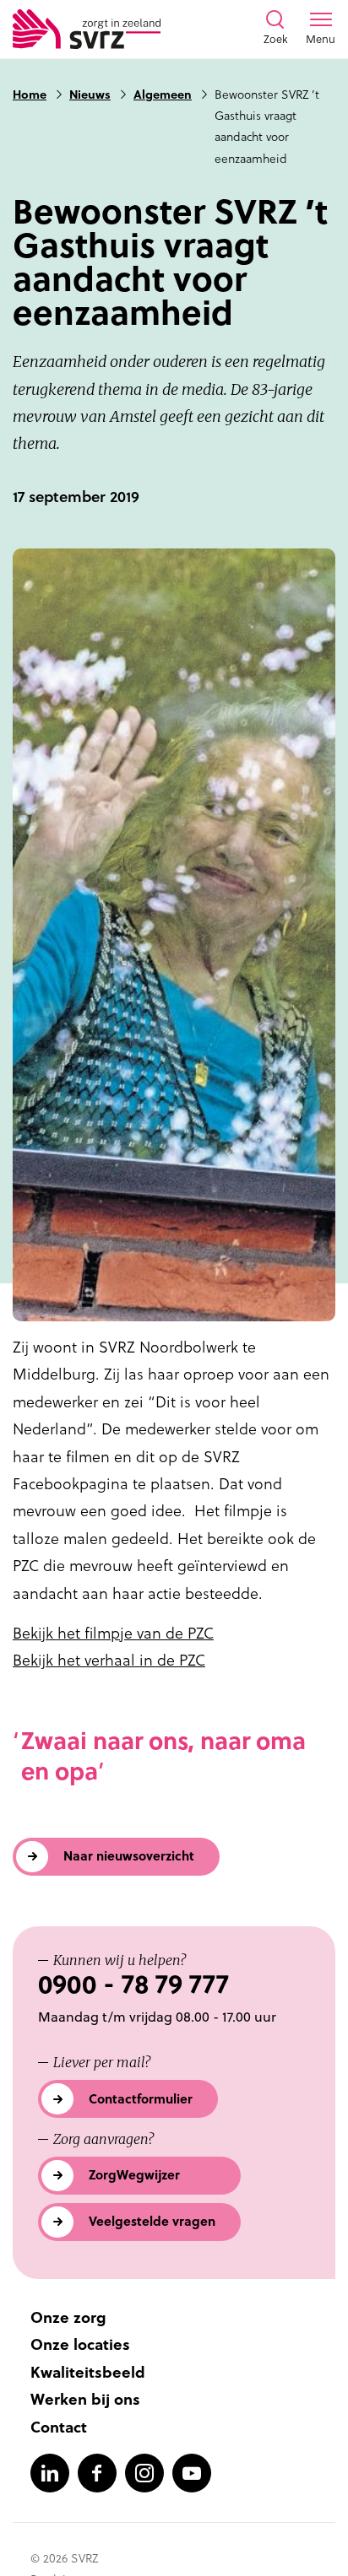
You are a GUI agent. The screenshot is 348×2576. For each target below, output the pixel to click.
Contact (59, 2427)
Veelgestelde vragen (152, 2221)
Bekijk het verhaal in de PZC (109, 1660)
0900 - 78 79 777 (133, 1984)
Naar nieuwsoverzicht (129, 1856)
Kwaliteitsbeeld (88, 2372)
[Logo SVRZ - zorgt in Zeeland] (87, 29)
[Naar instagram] (144, 2473)
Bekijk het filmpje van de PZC (113, 1633)
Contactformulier (141, 2099)
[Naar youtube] (192, 2473)
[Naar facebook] (97, 2473)
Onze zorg (68, 2317)
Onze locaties (80, 2344)
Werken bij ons (85, 2399)
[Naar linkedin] (50, 2473)
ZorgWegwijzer (134, 2175)
